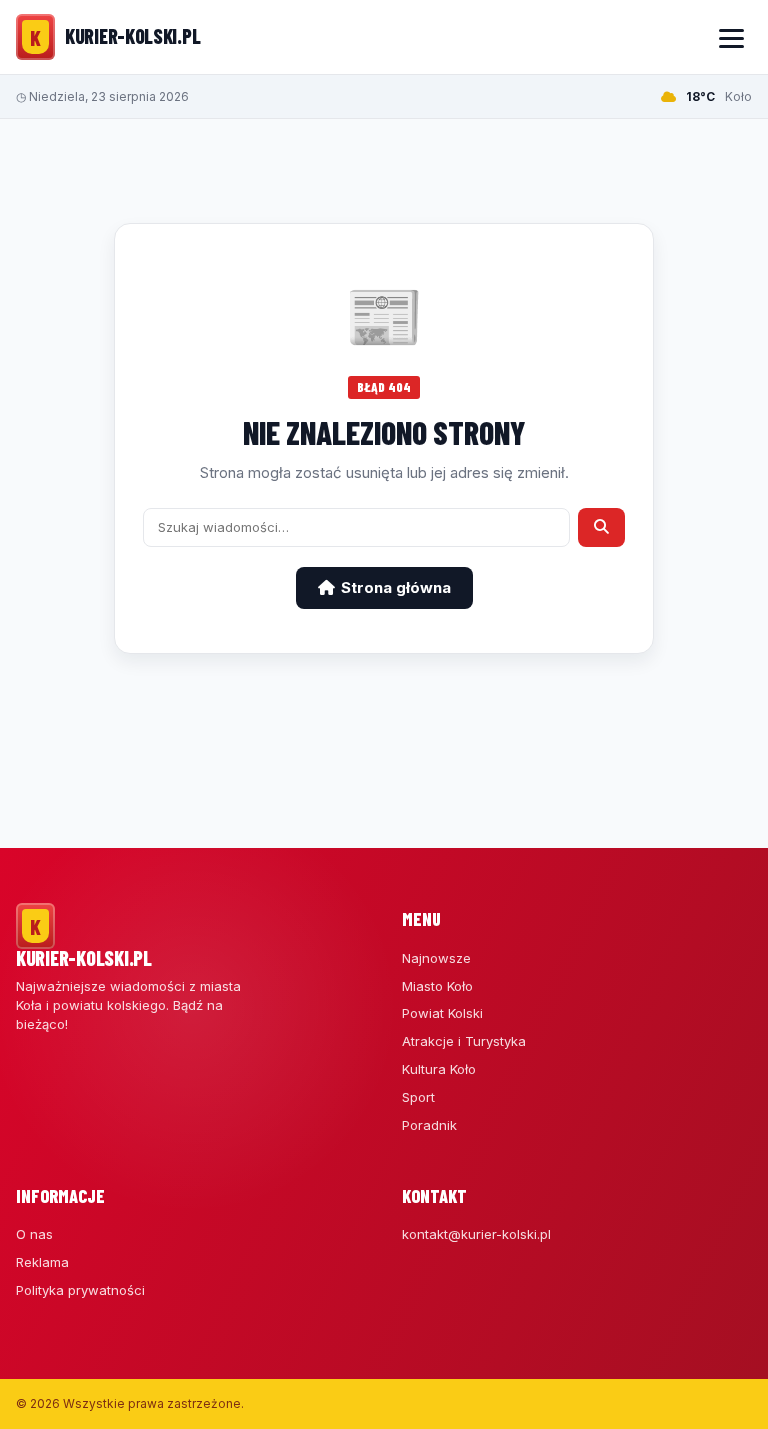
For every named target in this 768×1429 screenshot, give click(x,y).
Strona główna (396, 587)
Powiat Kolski (442, 1013)
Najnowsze (436, 958)
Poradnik (429, 1125)
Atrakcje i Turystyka (464, 1041)
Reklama (42, 1262)
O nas (34, 1234)
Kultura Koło (439, 1069)
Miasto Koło (437, 986)
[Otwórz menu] (731, 37)
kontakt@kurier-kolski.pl (476, 1234)
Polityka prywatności (80, 1290)
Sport (418, 1097)
